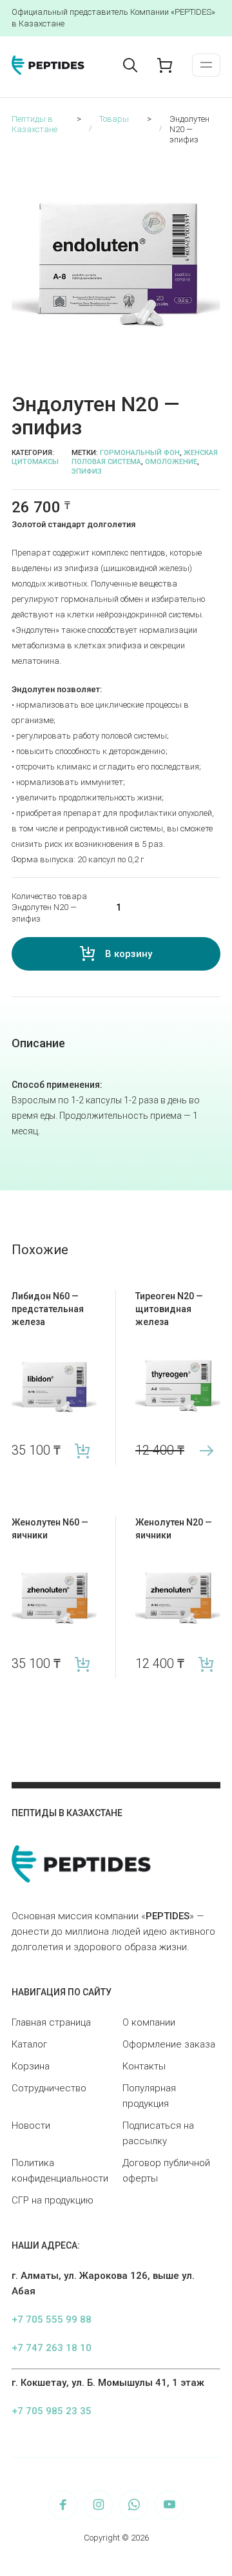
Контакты (144, 2066)
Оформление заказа (169, 2044)
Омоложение (171, 462)
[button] (213, 166)
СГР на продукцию (53, 2200)
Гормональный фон (140, 453)
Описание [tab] (38, 1043)
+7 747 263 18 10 (52, 2348)
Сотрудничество (49, 2088)
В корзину (129, 954)
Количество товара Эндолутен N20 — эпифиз (49, 907)
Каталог (29, 2044)
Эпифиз (87, 471)
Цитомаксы (35, 462)
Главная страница (51, 2022)
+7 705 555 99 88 (52, 2319)
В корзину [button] (82, 1450)
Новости (31, 2126)
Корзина (31, 2066)
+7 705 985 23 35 (52, 2411)
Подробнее (206, 1450)
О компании (149, 2022)
